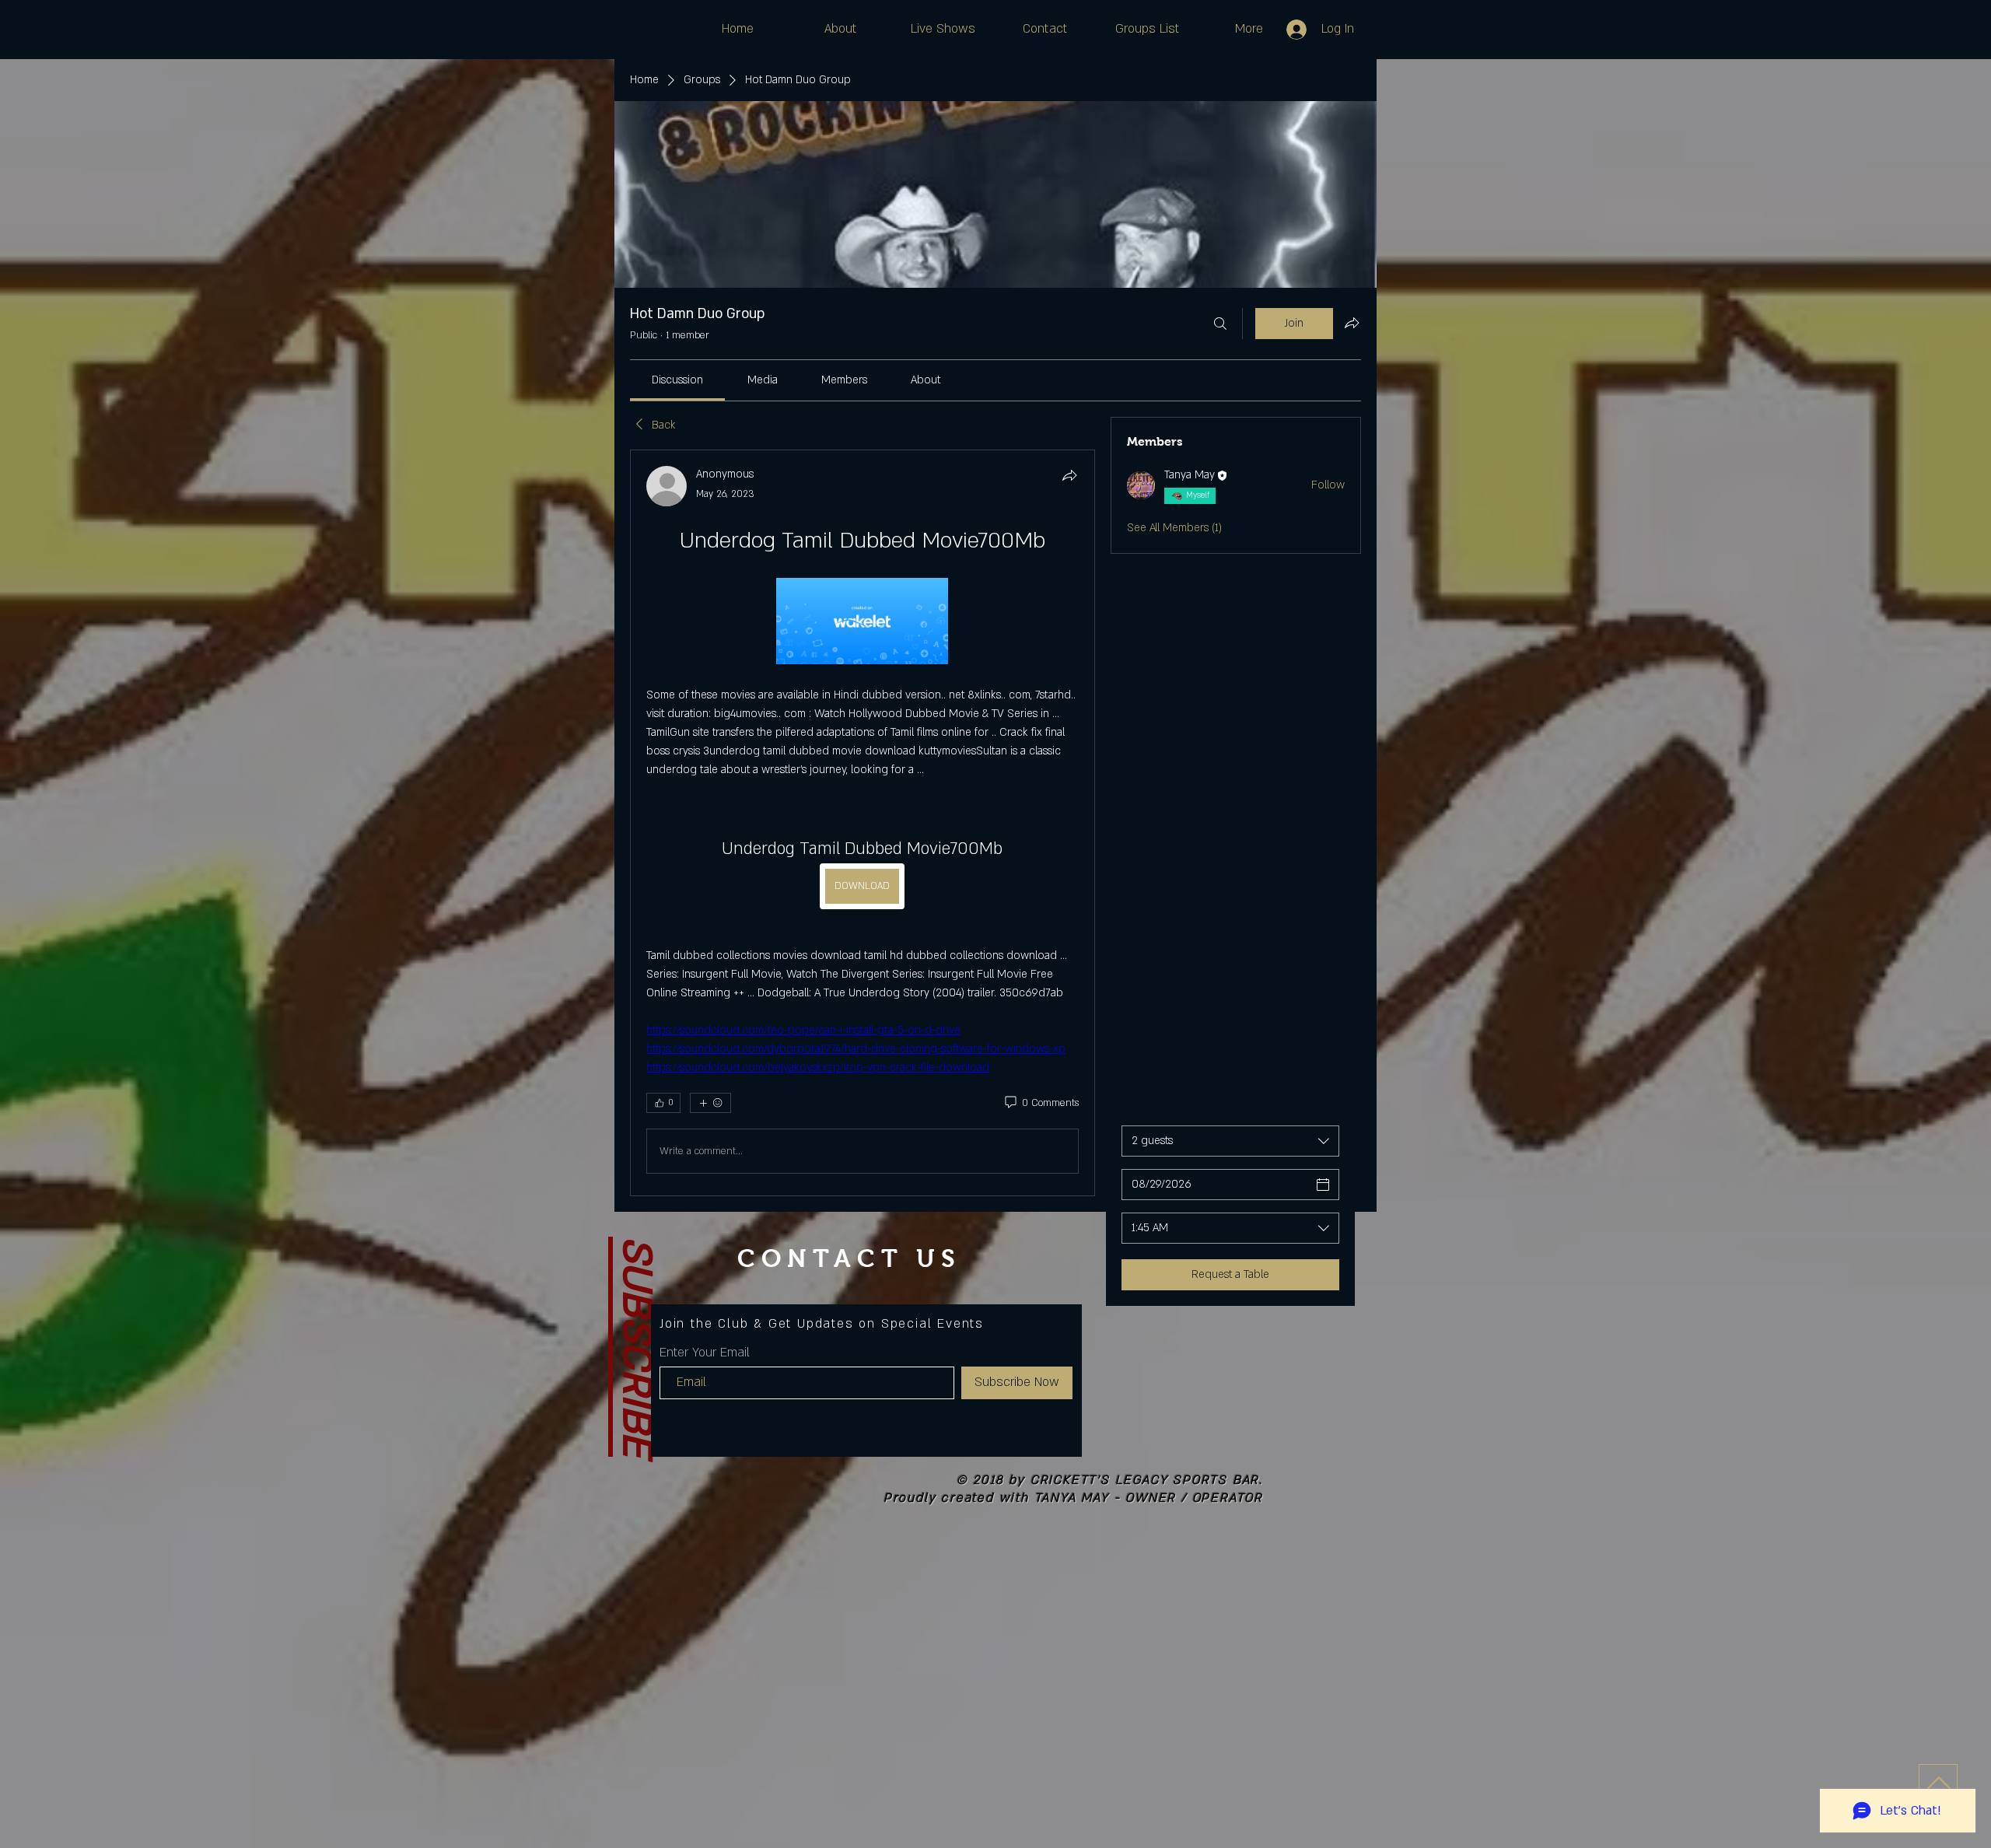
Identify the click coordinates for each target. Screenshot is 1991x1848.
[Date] (1323, 1185)
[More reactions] (710, 1103)
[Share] (1069, 475)
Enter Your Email (705, 1353)
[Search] (1220, 324)
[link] (677, 380)
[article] (863, 823)
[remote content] (862, 623)
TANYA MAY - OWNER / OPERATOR (1149, 1498)
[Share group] (1352, 323)
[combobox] (1230, 1141)
